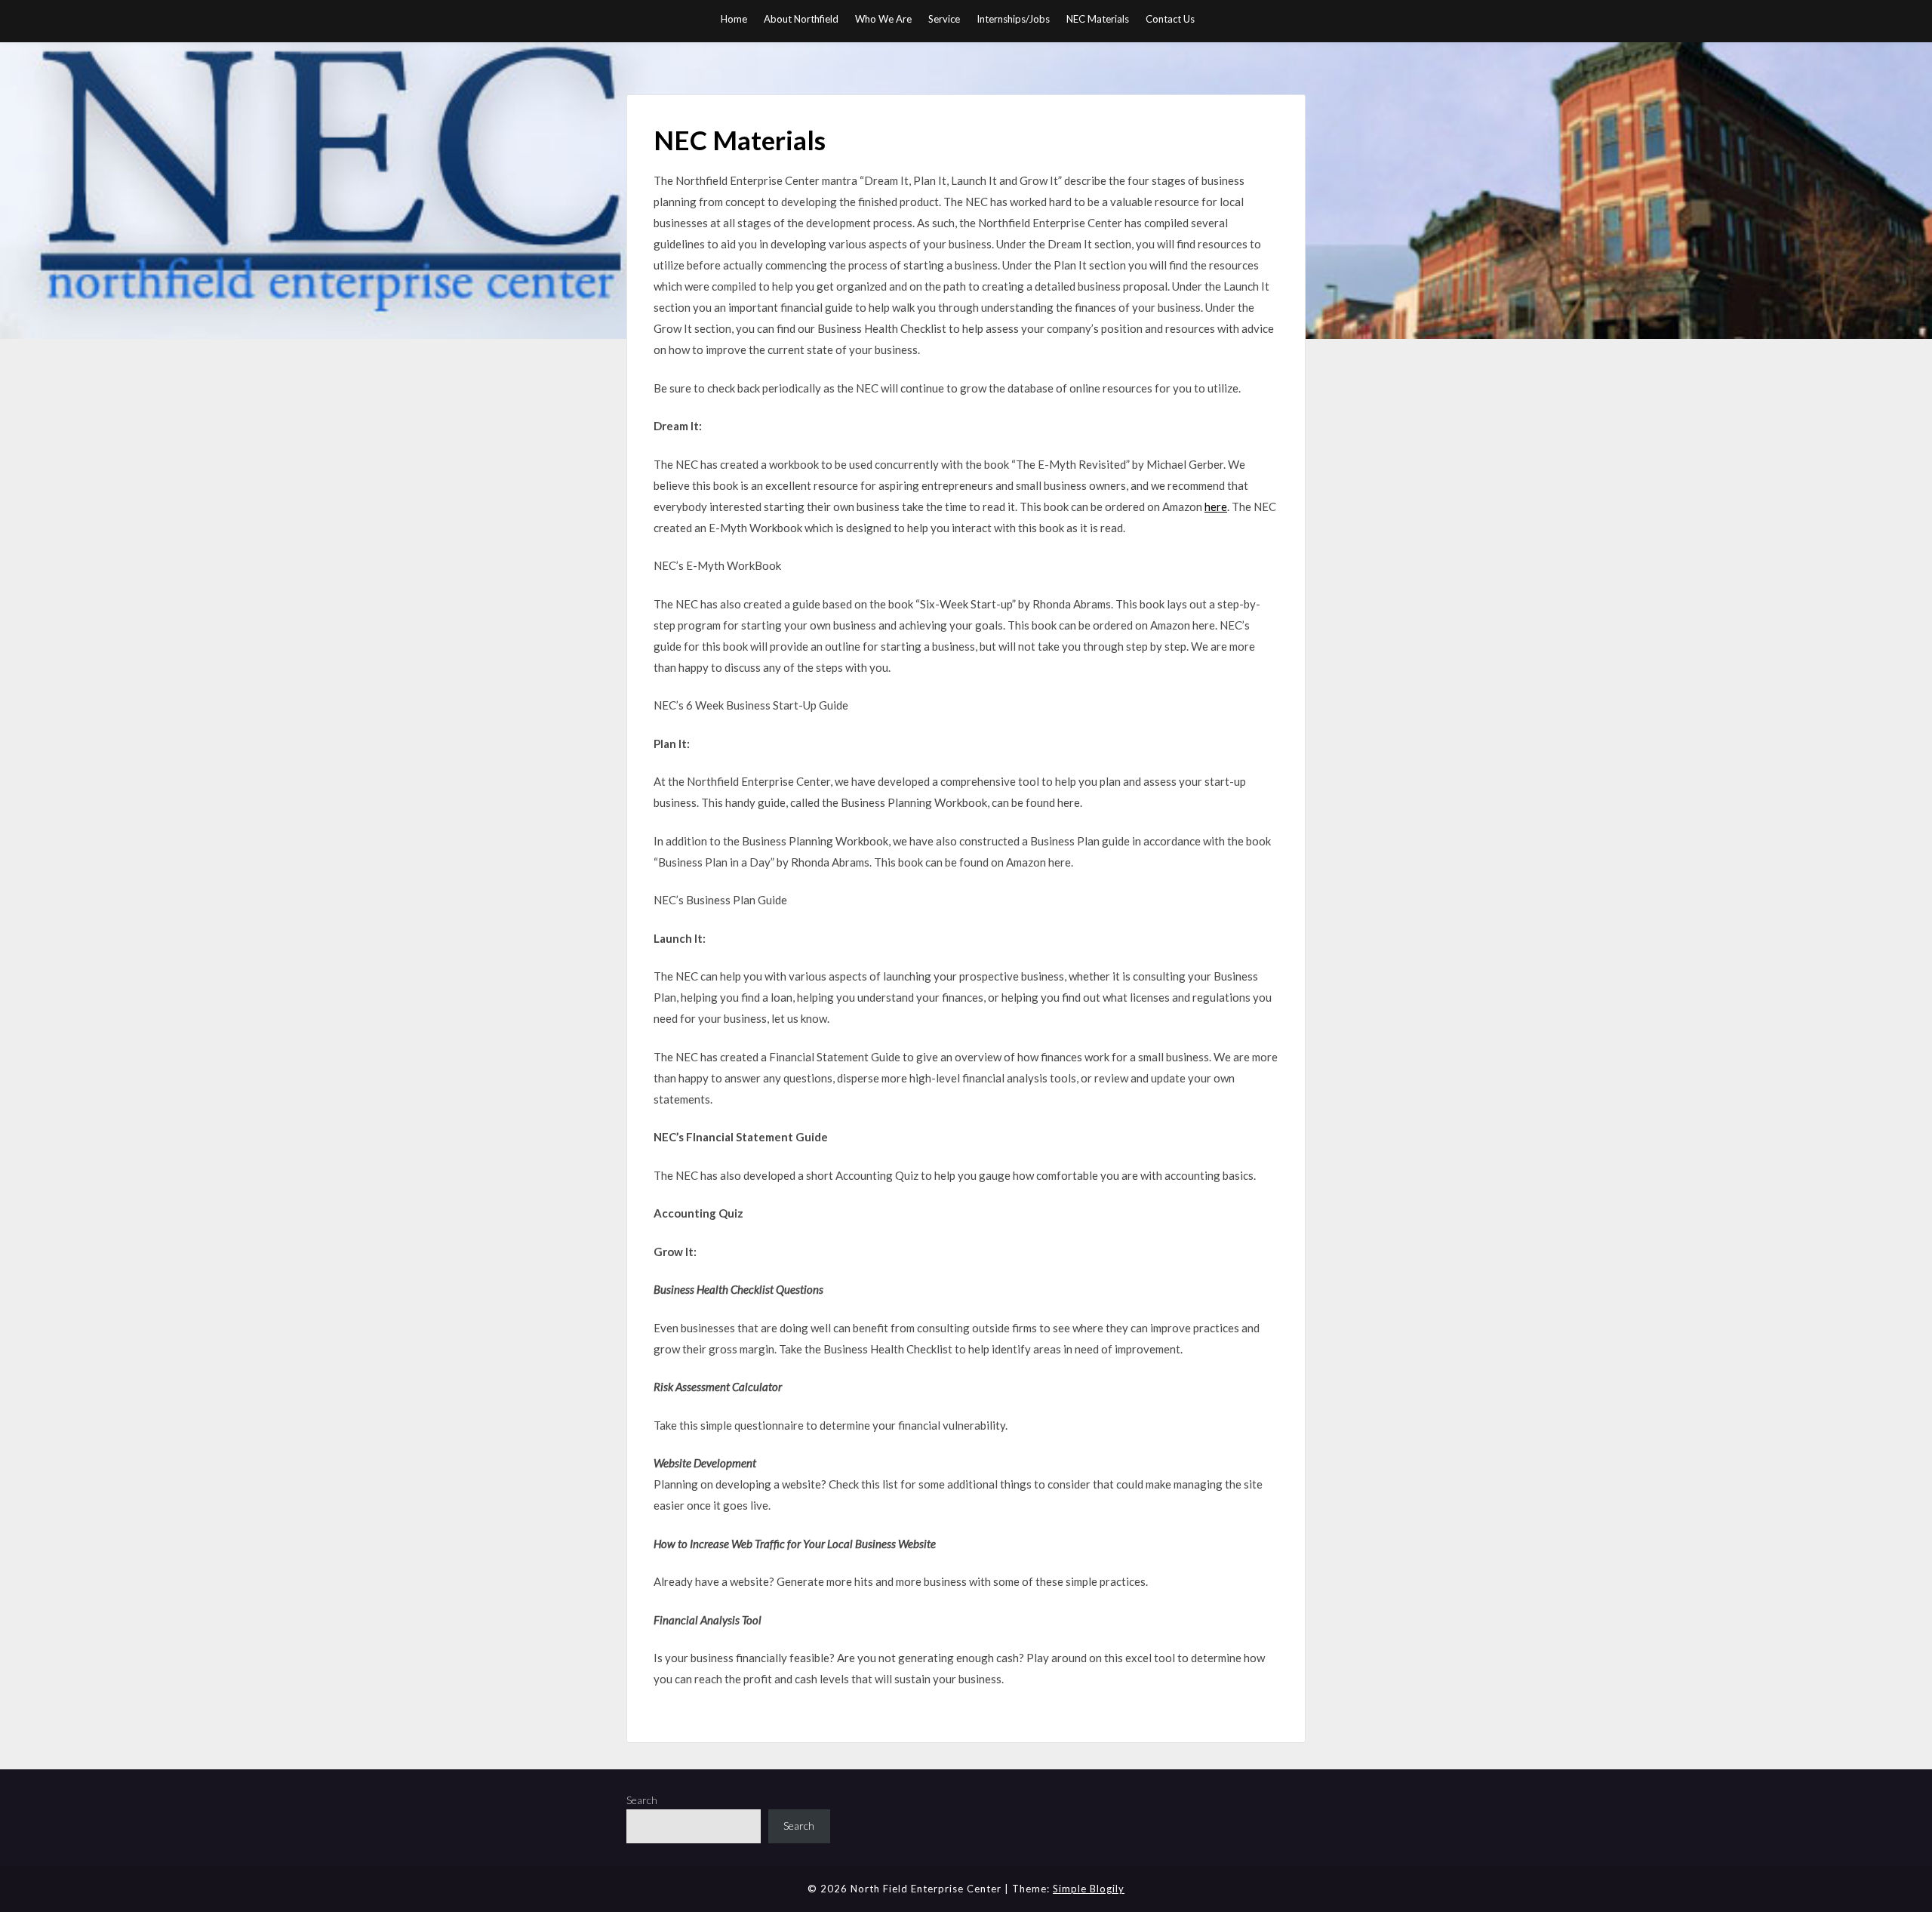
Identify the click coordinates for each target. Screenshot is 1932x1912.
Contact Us (1170, 19)
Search (642, 1800)
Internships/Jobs (1013, 19)
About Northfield (801, 19)
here (1216, 506)
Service (944, 19)
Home (734, 19)
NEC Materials (1098, 19)
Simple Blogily (1089, 1889)
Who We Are (883, 19)
